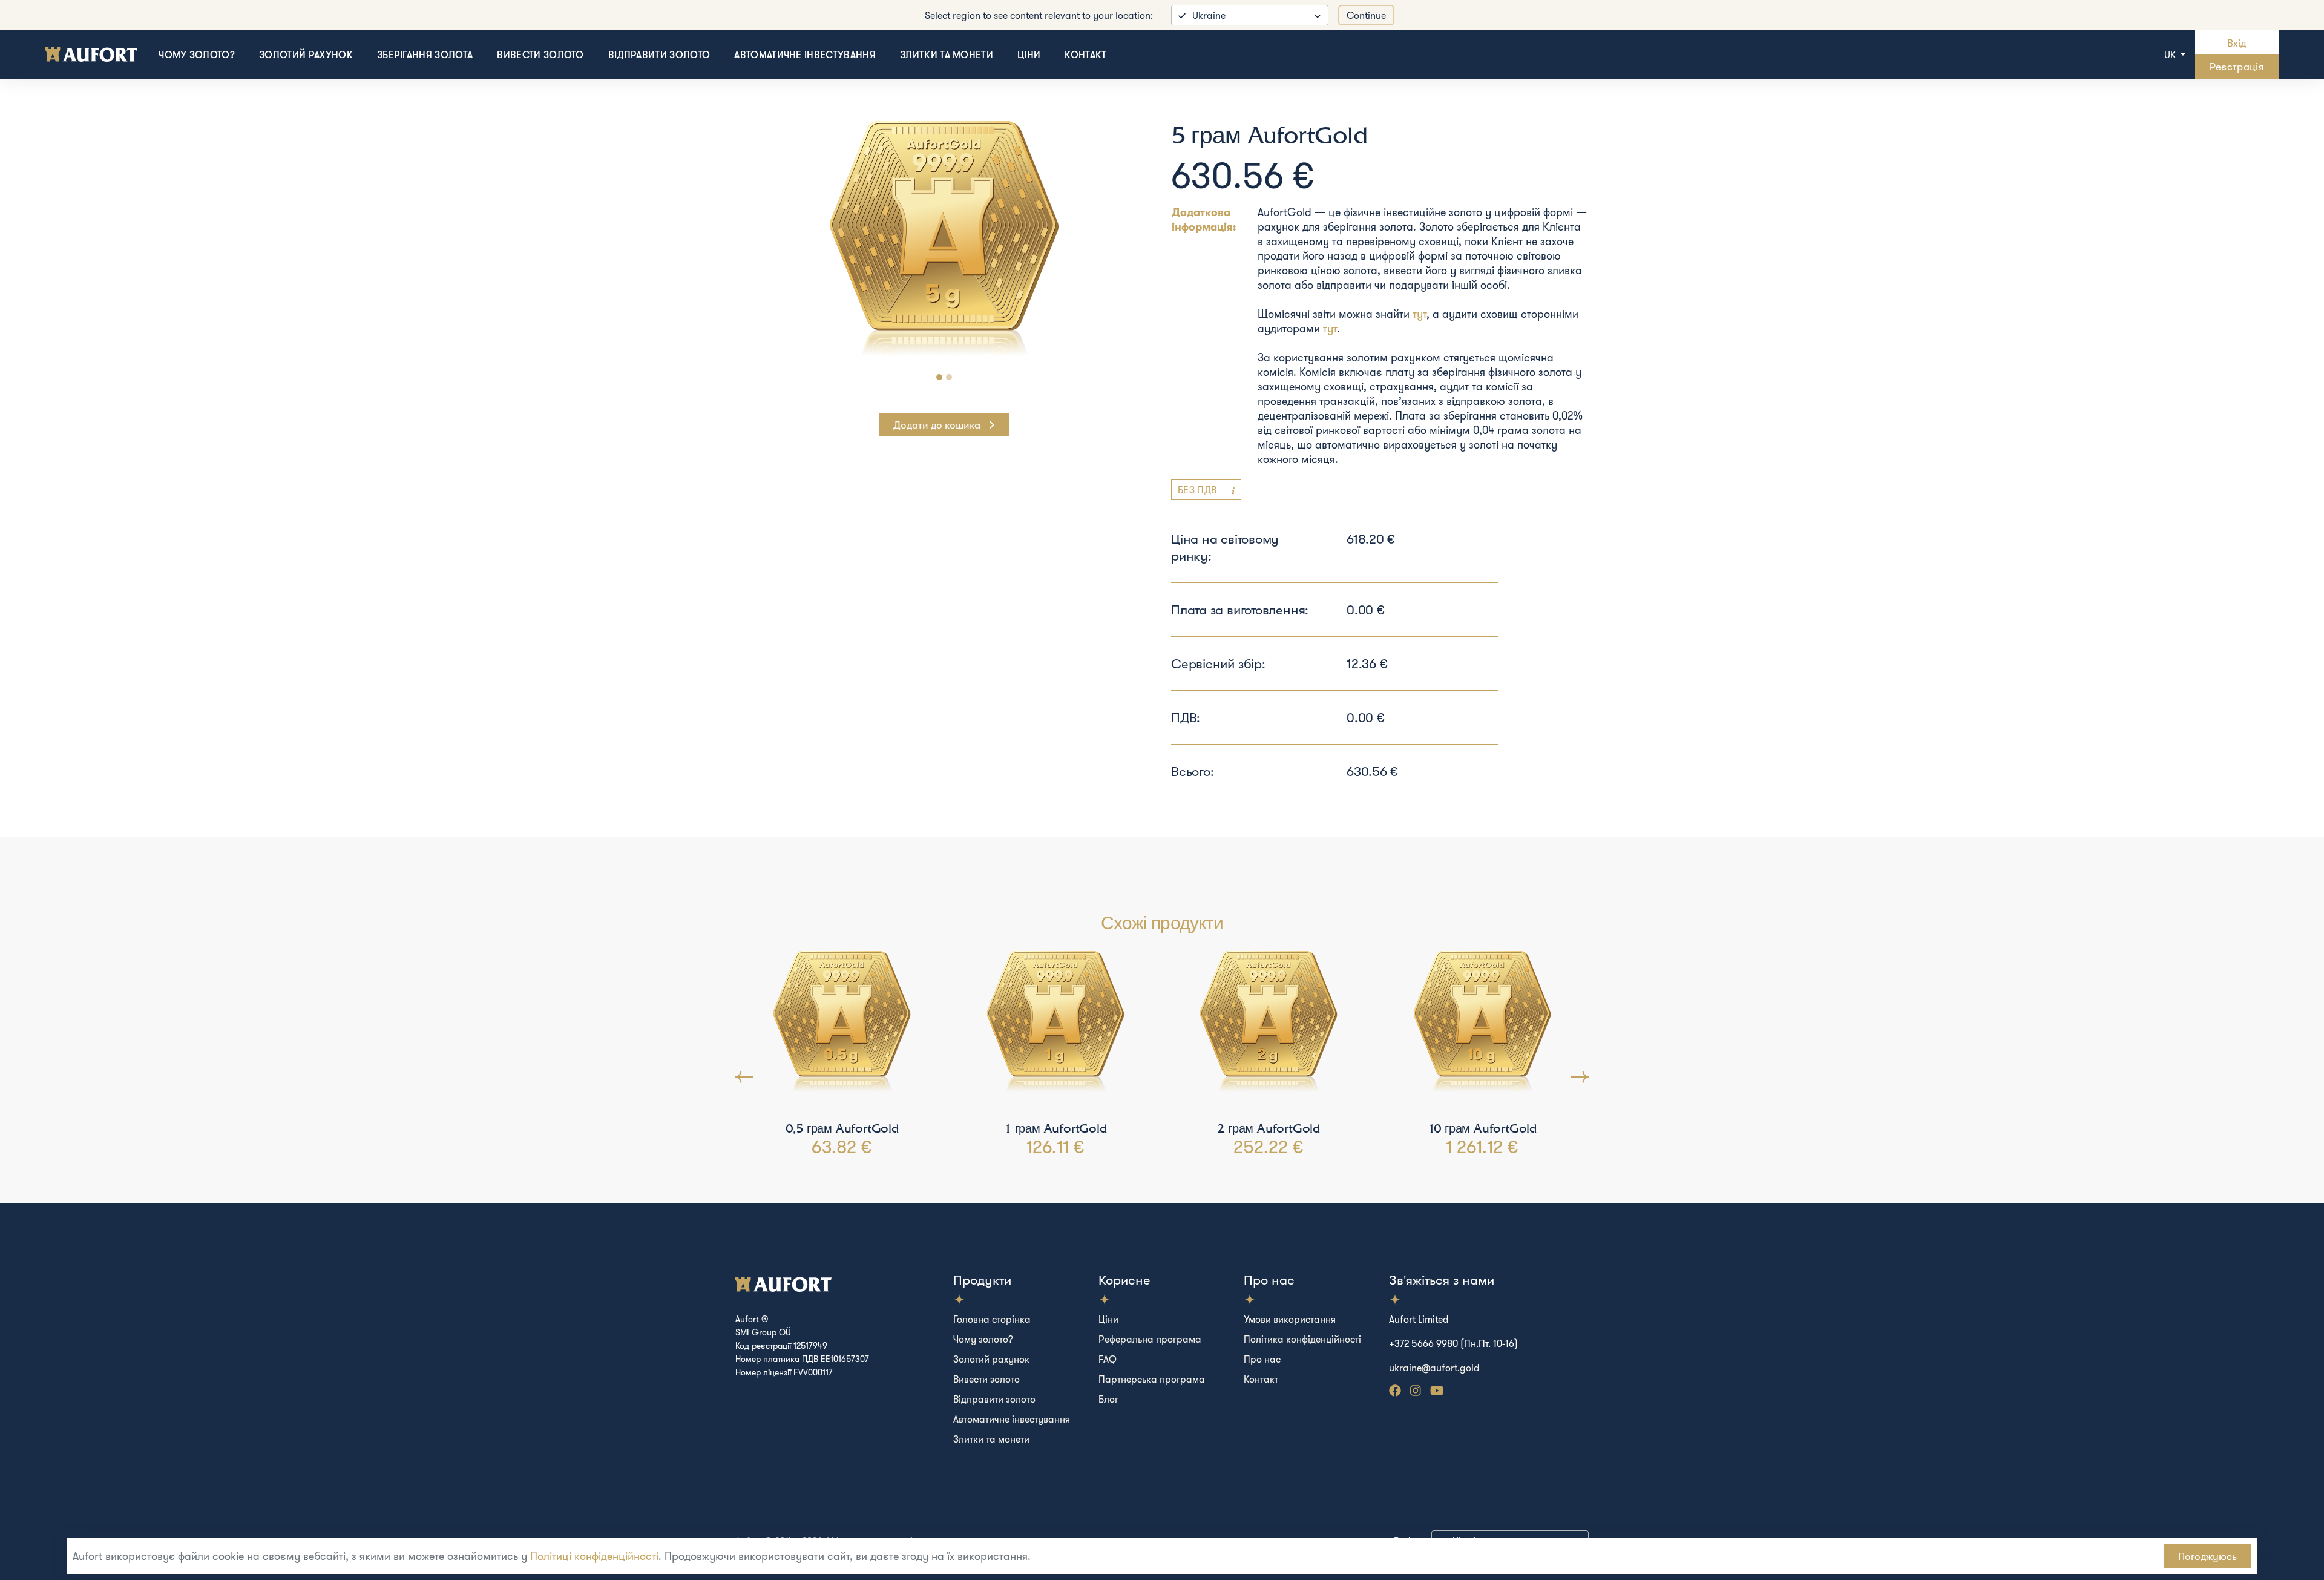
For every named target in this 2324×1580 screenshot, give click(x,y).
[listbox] (1250, 15)
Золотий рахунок (306, 54)
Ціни (1029, 54)
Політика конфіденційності (1302, 1339)
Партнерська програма (1152, 1379)
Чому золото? (197, 54)
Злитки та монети (947, 54)
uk (2171, 54)
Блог (1108, 1399)
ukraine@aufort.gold (1434, 1368)
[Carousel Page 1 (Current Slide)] (939, 377)
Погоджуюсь (2207, 1556)
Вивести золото (540, 54)
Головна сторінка (992, 1319)
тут (1420, 314)
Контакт (1085, 54)
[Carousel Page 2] (949, 377)
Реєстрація (2237, 66)
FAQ (1108, 1359)
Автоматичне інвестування (805, 54)
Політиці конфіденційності (594, 1556)
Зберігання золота (425, 54)
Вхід (2237, 43)
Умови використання (1290, 1319)
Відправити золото (659, 54)
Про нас (1262, 1359)
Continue (1366, 15)
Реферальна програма (1150, 1339)
